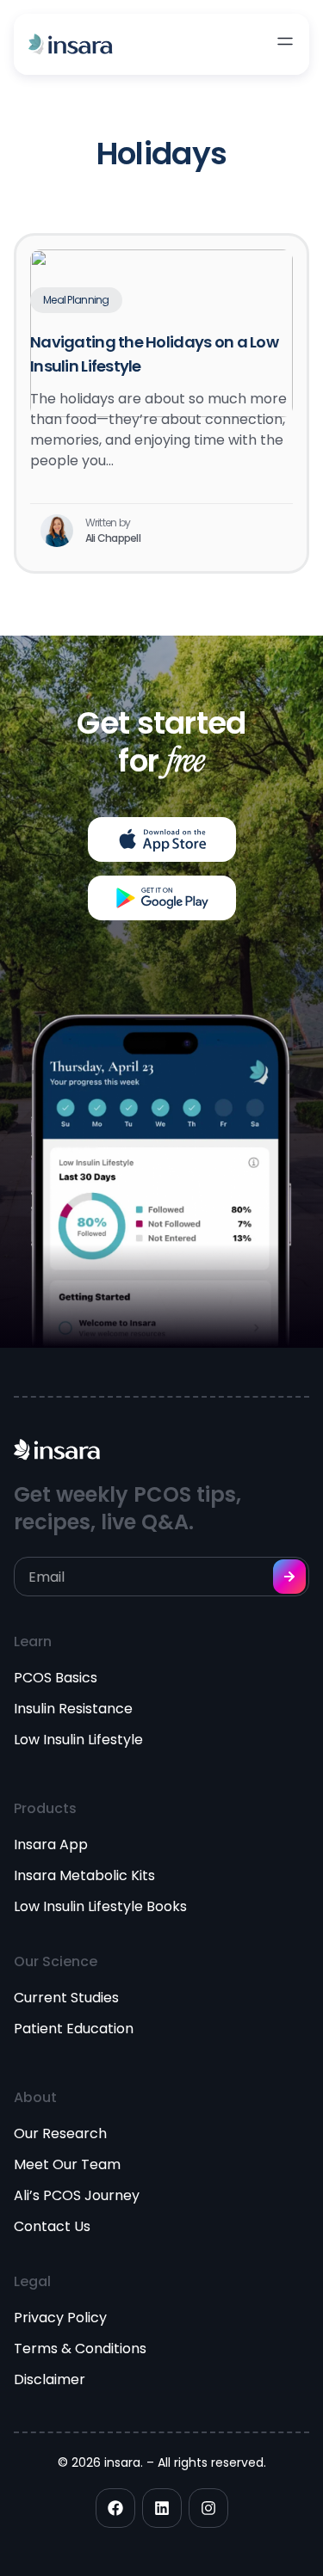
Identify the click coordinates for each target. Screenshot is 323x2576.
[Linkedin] (162, 2508)
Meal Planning (76, 300)
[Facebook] (115, 2508)
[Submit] (289, 1577)
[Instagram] (208, 2508)
